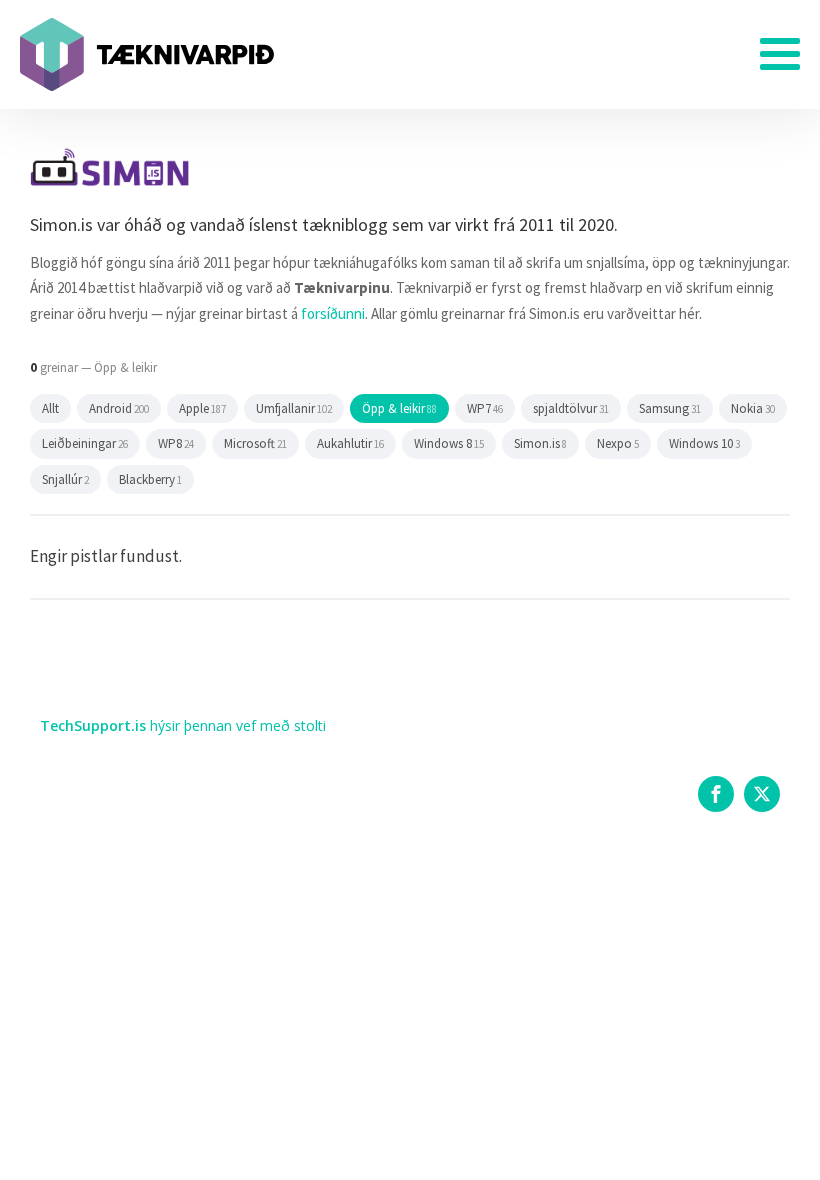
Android (119, 408)
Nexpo (618, 443)
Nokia (753, 408)
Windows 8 (449, 443)
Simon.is (540, 443)
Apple (202, 408)
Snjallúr (65, 479)
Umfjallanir (294, 408)
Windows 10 (704, 443)
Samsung (670, 408)
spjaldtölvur (571, 408)
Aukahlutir (350, 443)
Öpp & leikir (399, 408)
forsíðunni (333, 313)
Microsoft (255, 443)
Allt (50, 408)
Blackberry (150, 479)
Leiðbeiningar (85, 443)
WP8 (176, 443)
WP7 (485, 408)
